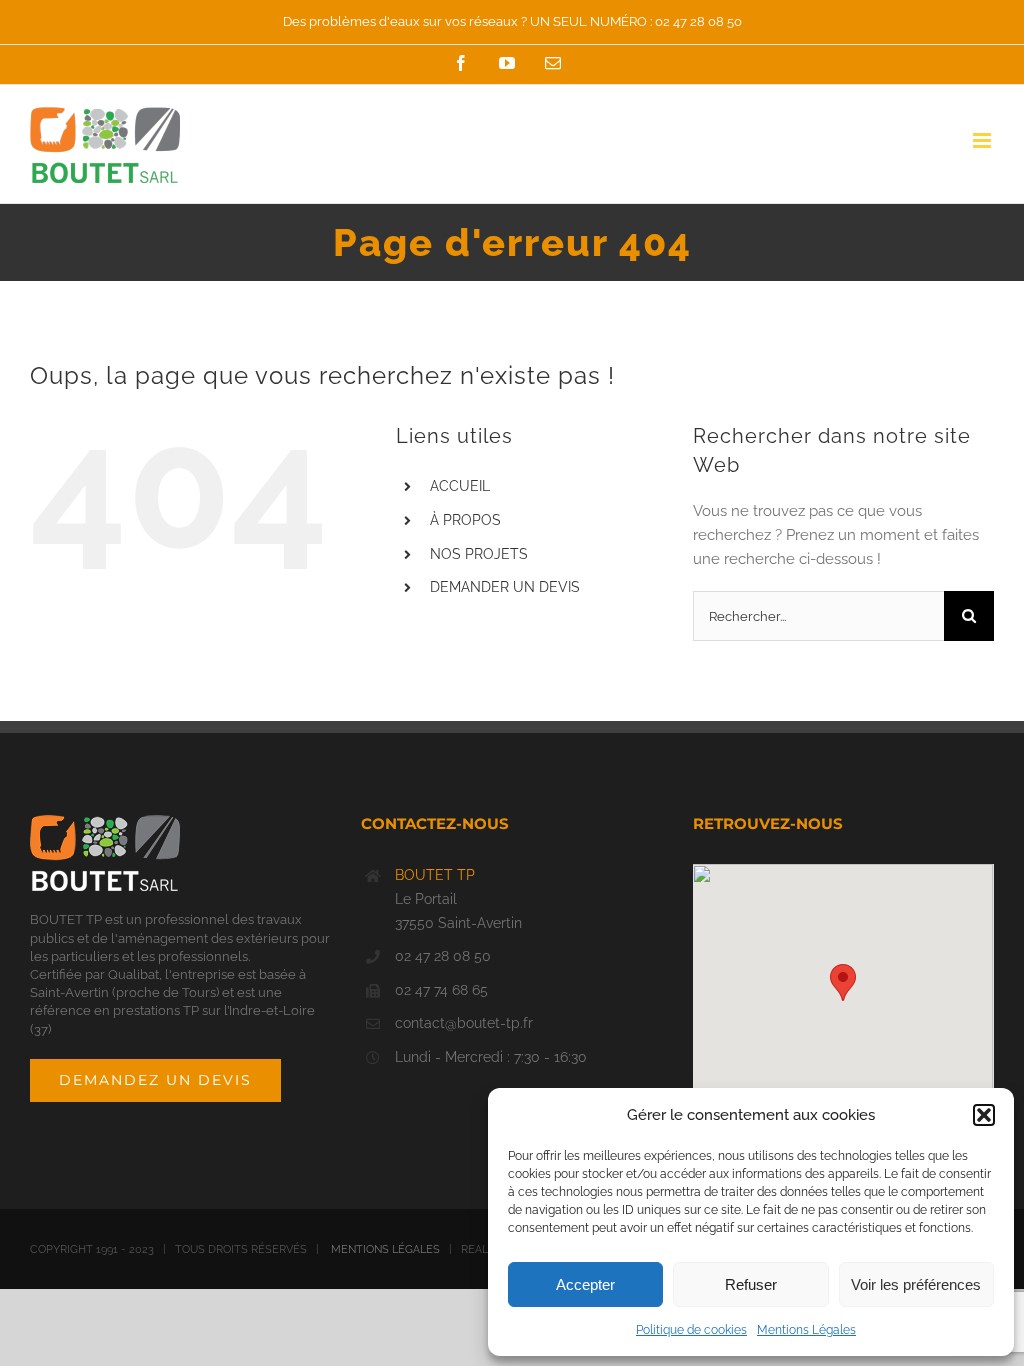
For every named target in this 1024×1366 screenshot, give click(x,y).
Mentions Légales (806, 1330)
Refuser (751, 1284)
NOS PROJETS (479, 554)
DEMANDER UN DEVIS (505, 587)
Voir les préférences (916, 1284)
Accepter (585, 1284)
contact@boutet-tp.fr (464, 1023)
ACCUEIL (460, 486)
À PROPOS (465, 520)
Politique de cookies (691, 1330)
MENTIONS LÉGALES (385, 1249)
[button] (984, 1115)
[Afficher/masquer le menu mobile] (983, 140)
